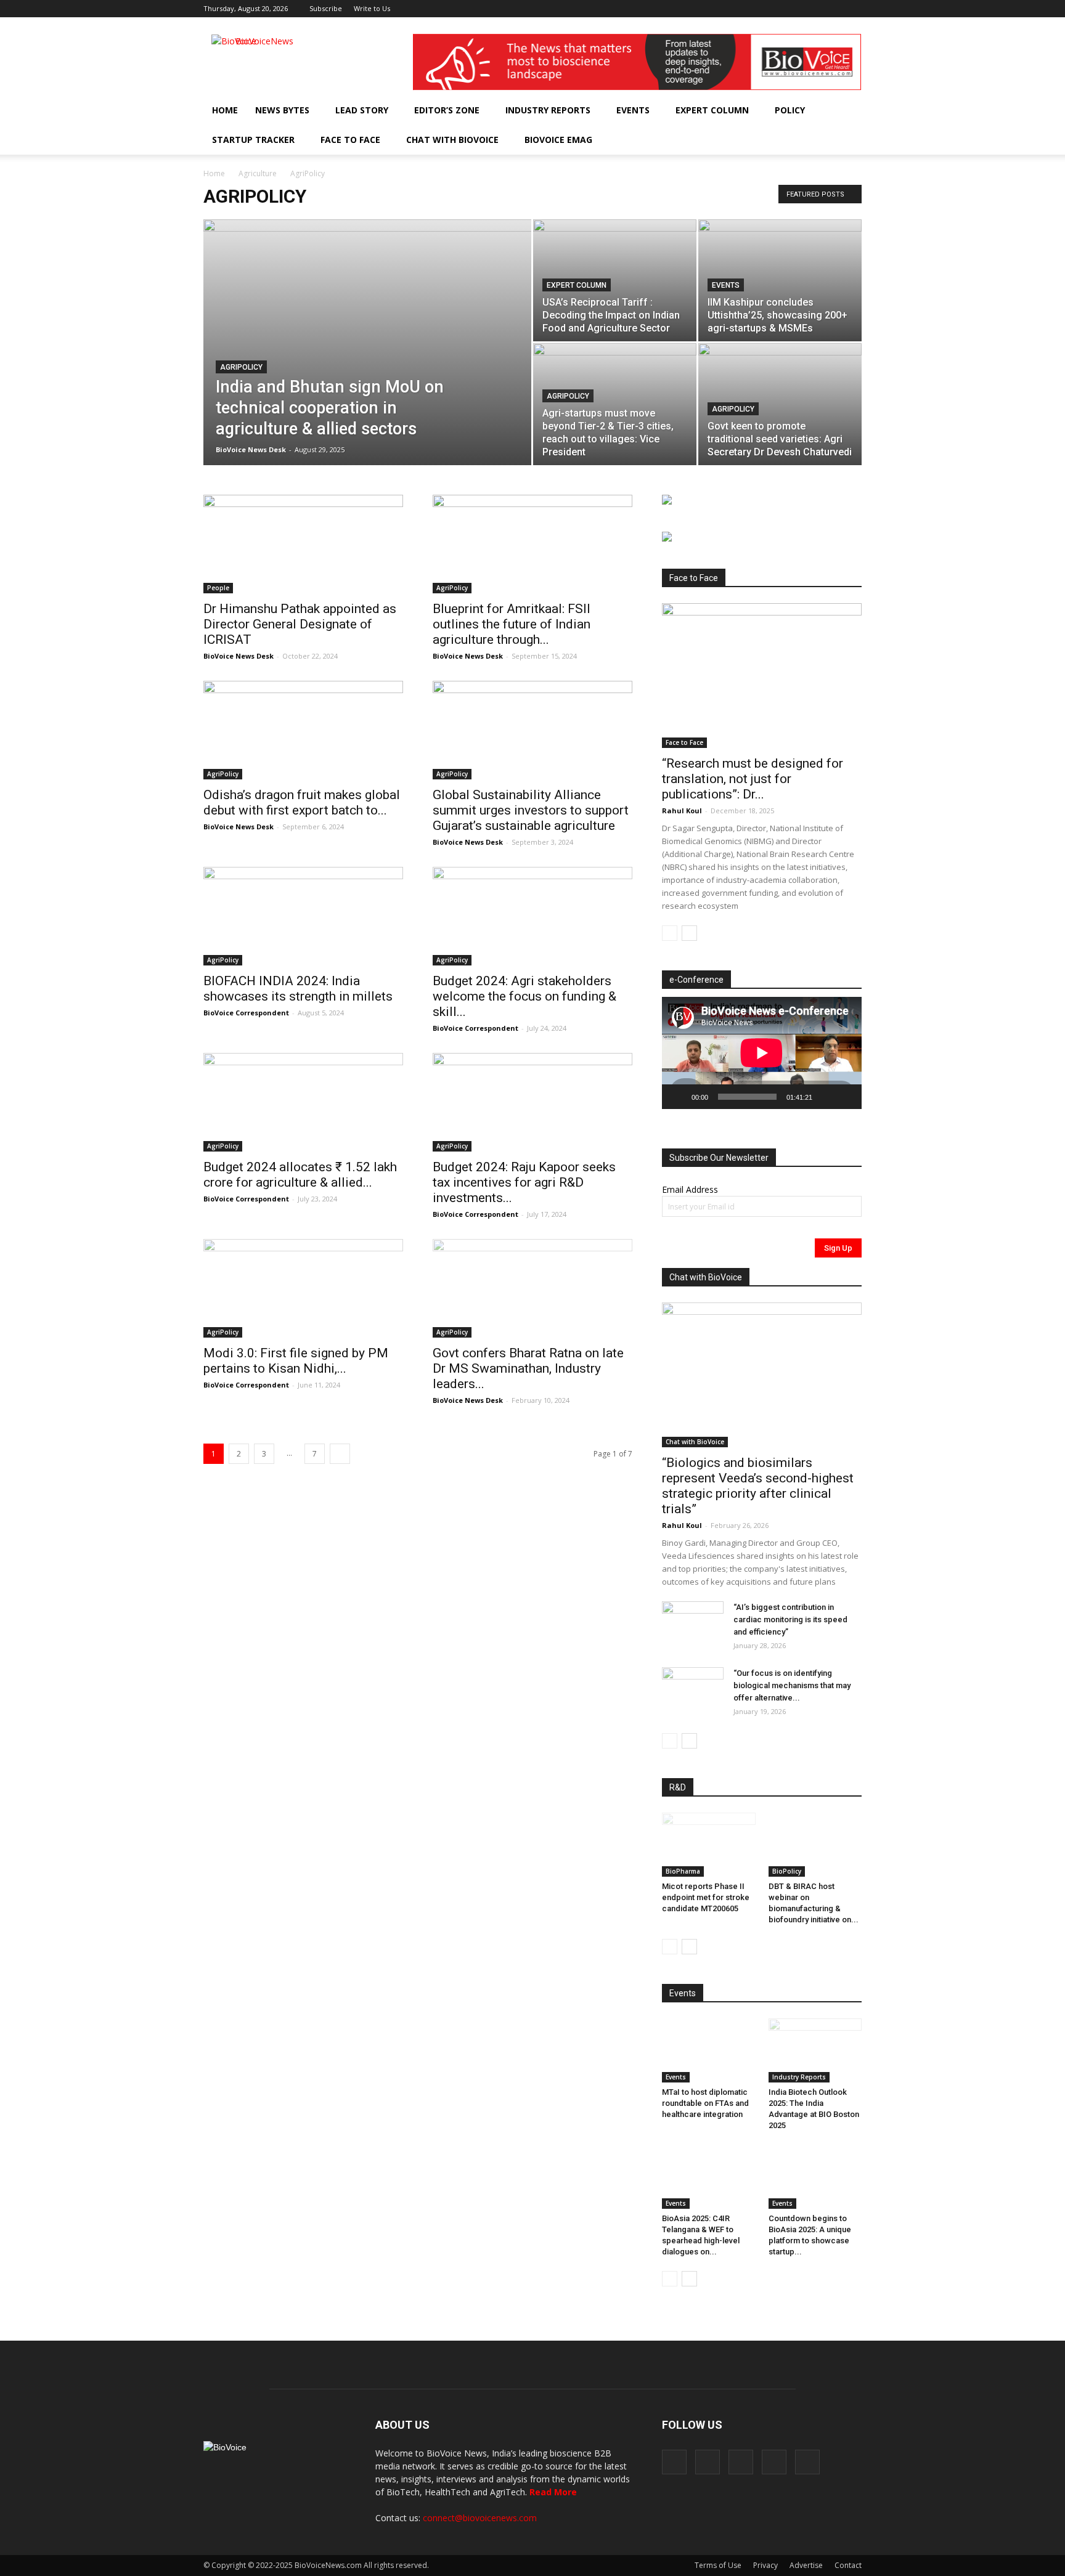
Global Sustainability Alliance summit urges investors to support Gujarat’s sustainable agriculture (531, 810)
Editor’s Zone (447, 110)
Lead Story (362, 110)
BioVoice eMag (558, 140)
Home (225, 110)
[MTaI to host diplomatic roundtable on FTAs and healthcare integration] (709, 2050)
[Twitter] (832, 9)
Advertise (806, 2565)
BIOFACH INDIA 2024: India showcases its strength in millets (298, 989)
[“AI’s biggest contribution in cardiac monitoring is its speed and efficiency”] (693, 1623)
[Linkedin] (812, 9)
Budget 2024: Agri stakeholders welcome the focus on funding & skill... (524, 996)
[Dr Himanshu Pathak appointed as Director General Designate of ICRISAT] (303, 544)
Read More (553, 2492)
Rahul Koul (682, 811)
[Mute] (826, 1097)
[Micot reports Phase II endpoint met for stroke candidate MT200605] (709, 1845)
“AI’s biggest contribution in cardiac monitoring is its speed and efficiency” (790, 1619)
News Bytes (282, 110)
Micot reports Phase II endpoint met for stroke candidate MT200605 (706, 1897)
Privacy (765, 2565)
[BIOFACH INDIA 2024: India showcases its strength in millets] (303, 916)
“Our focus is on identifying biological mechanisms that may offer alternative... (792, 1685)
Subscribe (326, 8)
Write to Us (372, 8)
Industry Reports (548, 110)
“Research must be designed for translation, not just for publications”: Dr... (753, 779)
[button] (817, 140)
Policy (790, 110)
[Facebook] (771, 9)
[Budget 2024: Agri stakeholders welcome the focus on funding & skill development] (532, 916)
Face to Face (350, 140)
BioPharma (683, 1871)
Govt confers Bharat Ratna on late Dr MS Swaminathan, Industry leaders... (528, 1368)
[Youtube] (852, 9)
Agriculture (258, 173)
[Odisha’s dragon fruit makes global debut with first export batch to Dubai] (303, 730)
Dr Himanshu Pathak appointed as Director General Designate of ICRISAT (300, 624)
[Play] (678, 1097)
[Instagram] (791, 9)
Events (633, 110)
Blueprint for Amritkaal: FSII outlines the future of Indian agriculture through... (512, 624)
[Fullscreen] (846, 1097)
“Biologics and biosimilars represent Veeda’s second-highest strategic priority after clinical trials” (758, 1486)
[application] (762, 1053)
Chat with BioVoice (452, 140)
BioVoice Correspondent (246, 1013)
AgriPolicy (241, 367)
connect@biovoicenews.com (480, 2518)
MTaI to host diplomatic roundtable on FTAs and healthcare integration (705, 2103)
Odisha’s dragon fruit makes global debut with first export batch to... (302, 802)
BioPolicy (787, 1871)
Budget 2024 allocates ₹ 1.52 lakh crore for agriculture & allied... (300, 1175)
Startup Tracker (253, 140)
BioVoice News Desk (251, 449)
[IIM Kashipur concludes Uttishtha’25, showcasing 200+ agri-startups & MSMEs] (780, 280)
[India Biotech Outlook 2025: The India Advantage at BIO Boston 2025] (815, 2050)
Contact (848, 2565)
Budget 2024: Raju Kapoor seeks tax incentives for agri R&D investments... (524, 1182)
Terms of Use (718, 2565)
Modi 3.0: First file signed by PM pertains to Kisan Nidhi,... (296, 1361)
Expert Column (712, 110)
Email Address (690, 1189)
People (218, 588)
